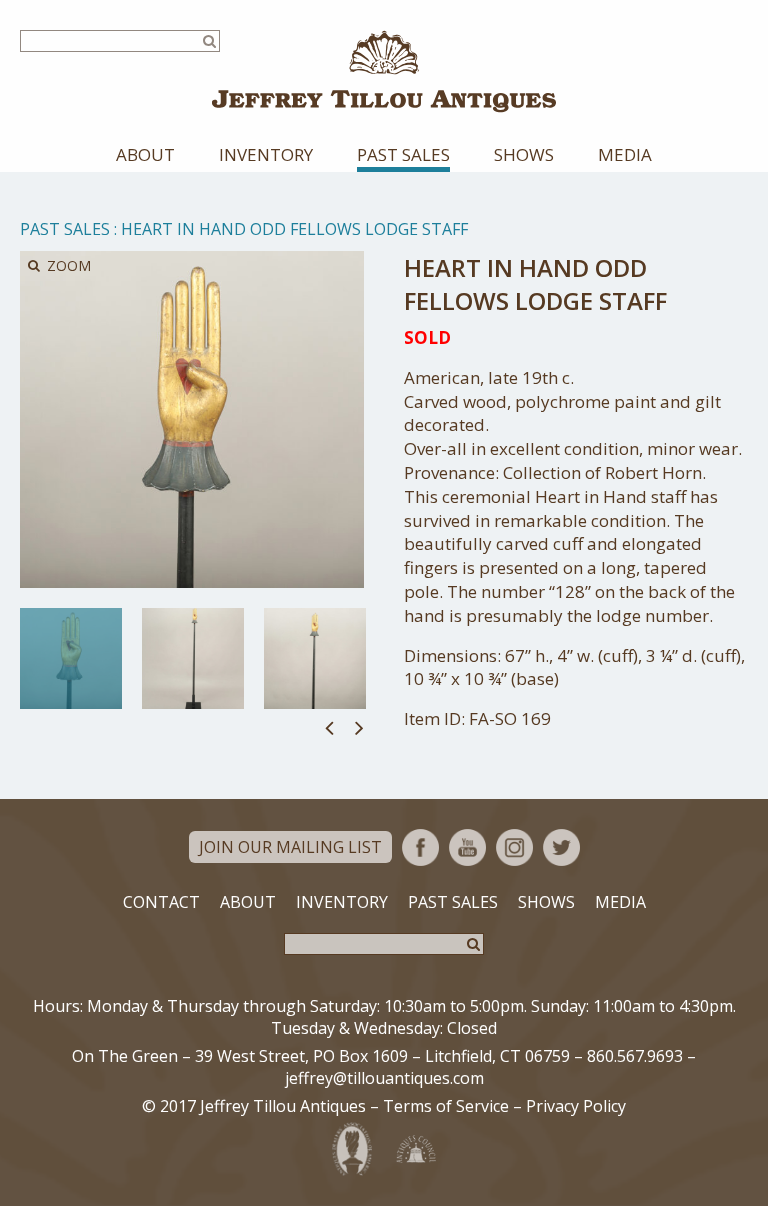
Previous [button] (329, 727)
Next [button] (359, 727)
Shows (524, 154)
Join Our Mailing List (290, 847)
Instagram (514, 847)
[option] (71, 658)
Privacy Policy (576, 1106)
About (145, 154)
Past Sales (403, 154)
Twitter (561, 847)
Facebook (420, 847)
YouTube (467, 847)
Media (625, 154)
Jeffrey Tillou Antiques (384, 71)
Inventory (266, 154)
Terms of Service (446, 1106)
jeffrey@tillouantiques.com (384, 1078)
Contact (161, 902)
